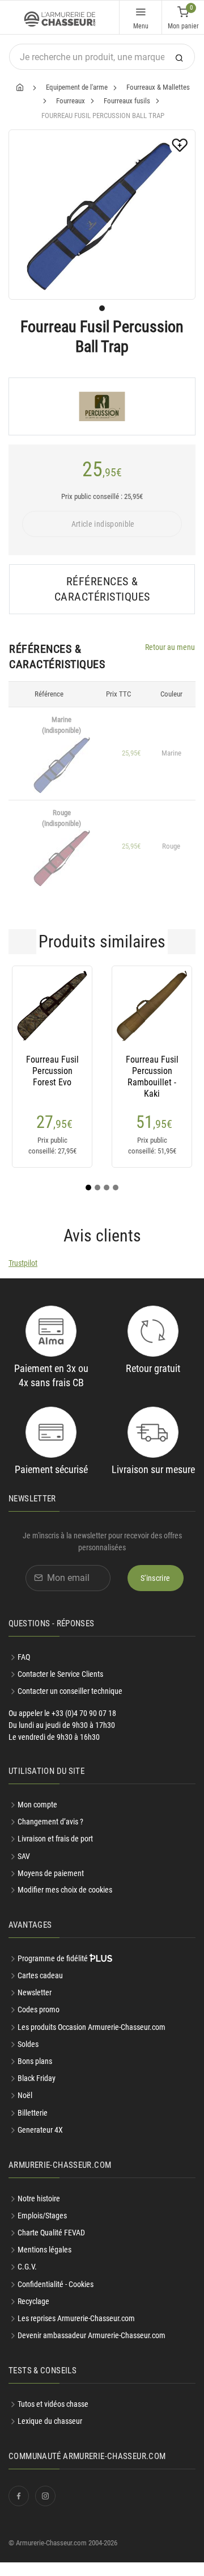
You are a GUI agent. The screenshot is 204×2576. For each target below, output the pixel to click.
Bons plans (35, 2061)
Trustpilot (23, 1263)
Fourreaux (71, 101)
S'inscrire (156, 1578)
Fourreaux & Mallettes (158, 87)
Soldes (28, 2044)
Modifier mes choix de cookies (65, 1890)
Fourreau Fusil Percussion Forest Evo (52, 1071)
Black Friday (37, 2078)
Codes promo (39, 2009)
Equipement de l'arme (77, 87)
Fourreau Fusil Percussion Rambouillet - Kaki (152, 1071)
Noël (25, 2095)
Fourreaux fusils (127, 101)
